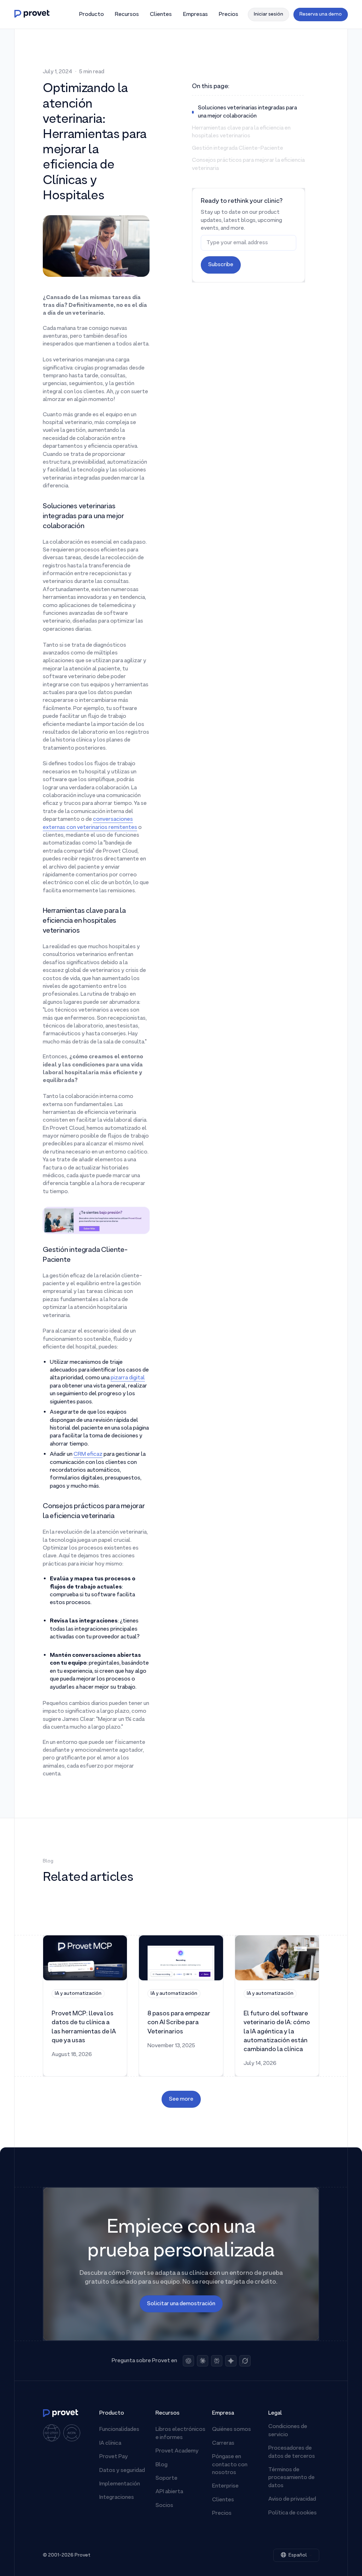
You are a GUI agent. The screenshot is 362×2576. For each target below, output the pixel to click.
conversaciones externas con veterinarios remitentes (90, 823)
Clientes (223, 2500)
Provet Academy (177, 2451)
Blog (162, 2465)
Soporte (167, 2478)
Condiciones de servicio (288, 2431)
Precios (222, 2513)
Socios (164, 2506)
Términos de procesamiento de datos (291, 2478)
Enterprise (225, 2486)
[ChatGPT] (188, 2361)
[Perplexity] (217, 2361)
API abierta (169, 2492)
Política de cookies (293, 2513)
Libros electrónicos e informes (180, 2433)
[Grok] (245, 2361)
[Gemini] (231, 2361)
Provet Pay (114, 2457)
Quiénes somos (232, 2429)
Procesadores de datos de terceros (292, 2452)
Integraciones (117, 2497)
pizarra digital (128, 1378)
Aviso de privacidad (292, 2499)
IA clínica (110, 2443)
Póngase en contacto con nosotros (230, 2465)
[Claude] (203, 2361)
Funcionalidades (119, 2429)
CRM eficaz (88, 1454)
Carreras (223, 2443)
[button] (91, 15)
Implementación (120, 2484)
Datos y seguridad (122, 2471)
